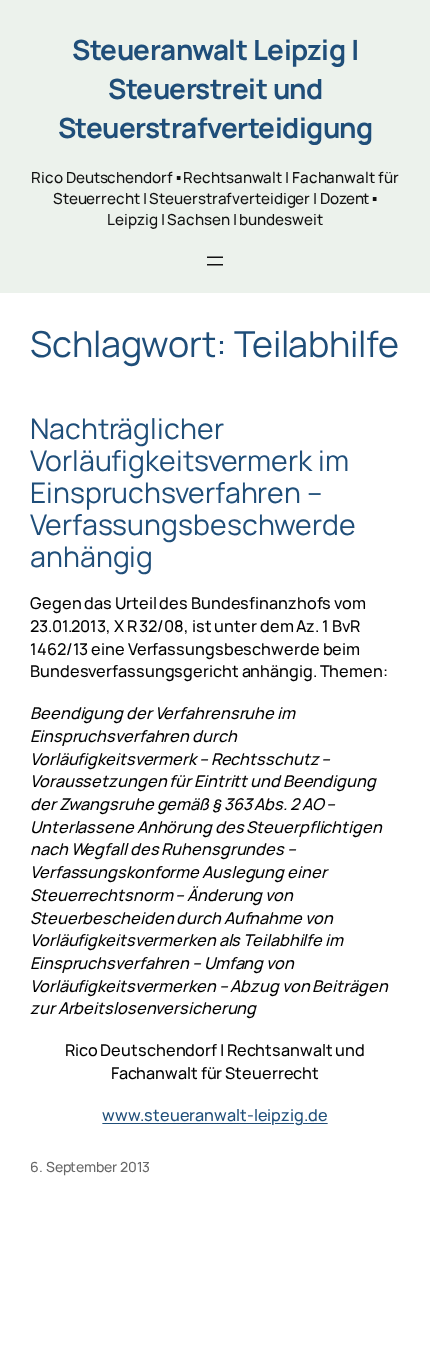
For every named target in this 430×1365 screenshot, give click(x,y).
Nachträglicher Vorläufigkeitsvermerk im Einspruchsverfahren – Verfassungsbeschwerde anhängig (193, 493)
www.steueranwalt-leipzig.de (214, 1115)
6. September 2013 (90, 1166)
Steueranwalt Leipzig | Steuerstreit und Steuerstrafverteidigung (215, 88)
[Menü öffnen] (215, 261)
